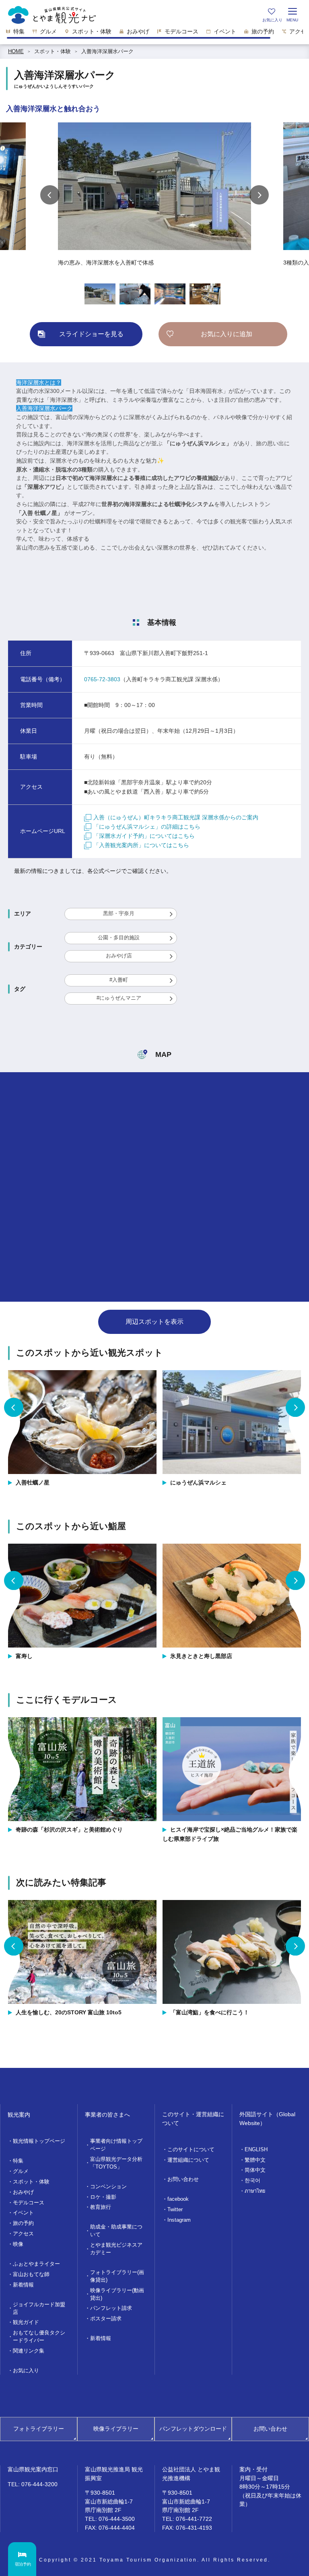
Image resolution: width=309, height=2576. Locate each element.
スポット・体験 (53, 52)
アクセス (23, 2234)
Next (259, 195)
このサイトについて (191, 2150)
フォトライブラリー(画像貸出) (117, 2276)
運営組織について (188, 2160)
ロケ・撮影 (103, 2197)
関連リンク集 (29, 2351)
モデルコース (29, 2203)
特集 (18, 2161)
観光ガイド (26, 2322)
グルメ (21, 2171)
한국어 (252, 2181)
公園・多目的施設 (119, 938)
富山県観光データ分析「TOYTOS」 (116, 2163)
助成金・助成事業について (116, 2231)
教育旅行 (101, 2207)
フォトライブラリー (39, 2429)
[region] (154, 34)
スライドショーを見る (91, 334)
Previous (50, 195)
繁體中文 (255, 2160)
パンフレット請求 (111, 2308)
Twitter (175, 2210)
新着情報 (23, 2285)
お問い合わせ (183, 2179)
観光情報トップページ (39, 2141)
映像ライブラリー (116, 2429)
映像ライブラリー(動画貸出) (117, 2294)
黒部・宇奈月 (119, 914)
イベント (23, 2213)
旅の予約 (23, 2223)
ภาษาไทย (255, 2191)
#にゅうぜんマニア (119, 998)
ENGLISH (256, 2150)
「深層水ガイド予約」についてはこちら (144, 836)
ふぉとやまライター (36, 2264)
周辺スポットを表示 (154, 1322)
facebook (178, 2199)
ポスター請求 (106, 2319)
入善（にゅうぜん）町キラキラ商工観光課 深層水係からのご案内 (176, 817)
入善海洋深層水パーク (107, 52)
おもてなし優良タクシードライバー (39, 2337)
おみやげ (23, 2192)
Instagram (179, 2220)
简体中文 (255, 2170)
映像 (18, 2244)
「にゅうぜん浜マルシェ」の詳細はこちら (147, 827)
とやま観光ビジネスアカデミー (116, 2249)
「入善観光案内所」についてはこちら (141, 845)
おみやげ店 (119, 956)
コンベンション (108, 2187)
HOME (16, 52)
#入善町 (119, 980)
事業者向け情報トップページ (116, 2145)
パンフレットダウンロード (193, 2429)
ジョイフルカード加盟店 (39, 2308)
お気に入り (26, 2371)
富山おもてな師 (31, 2274)
